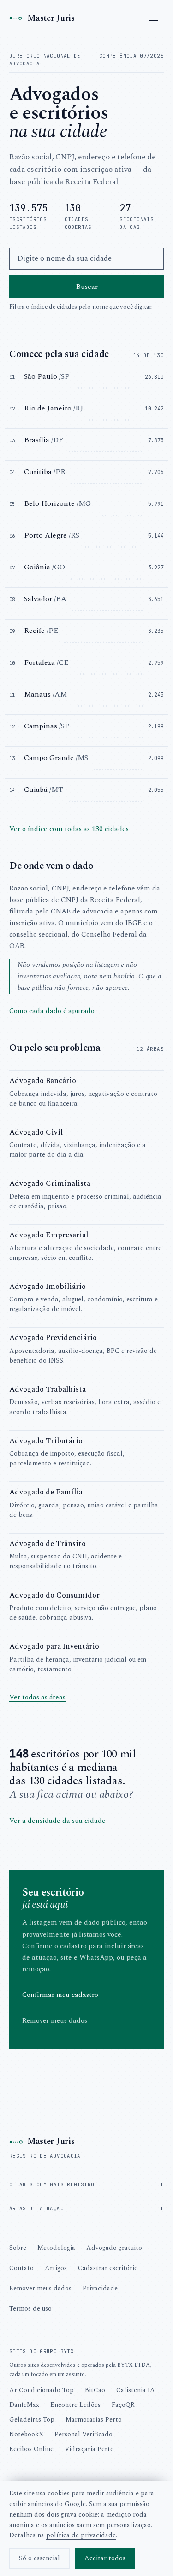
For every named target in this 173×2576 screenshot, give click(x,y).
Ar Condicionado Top (42, 2390)
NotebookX (26, 2434)
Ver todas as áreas (37, 1697)
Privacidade (100, 2288)
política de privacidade (81, 2535)
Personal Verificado (84, 2434)
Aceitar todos (105, 2558)
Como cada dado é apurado (52, 1011)
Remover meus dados (55, 2021)
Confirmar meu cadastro (60, 1995)
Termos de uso (30, 2309)
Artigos (56, 2268)
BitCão (95, 2390)
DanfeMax (24, 2405)
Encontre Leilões (75, 2405)
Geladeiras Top (32, 2420)
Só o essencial (39, 2558)
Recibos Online (31, 2449)
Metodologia (56, 2248)
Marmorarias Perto (94, 2420)
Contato (21, 2268)
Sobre (18, 2248)
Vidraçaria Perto (89, 2449)
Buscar (87, 287)
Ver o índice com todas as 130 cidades (69, 829)
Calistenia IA (136, 2390)
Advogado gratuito (114, 2248)
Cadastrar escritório (108, 2268)
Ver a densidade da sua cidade (57, 1821)
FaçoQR (123, 2405)
